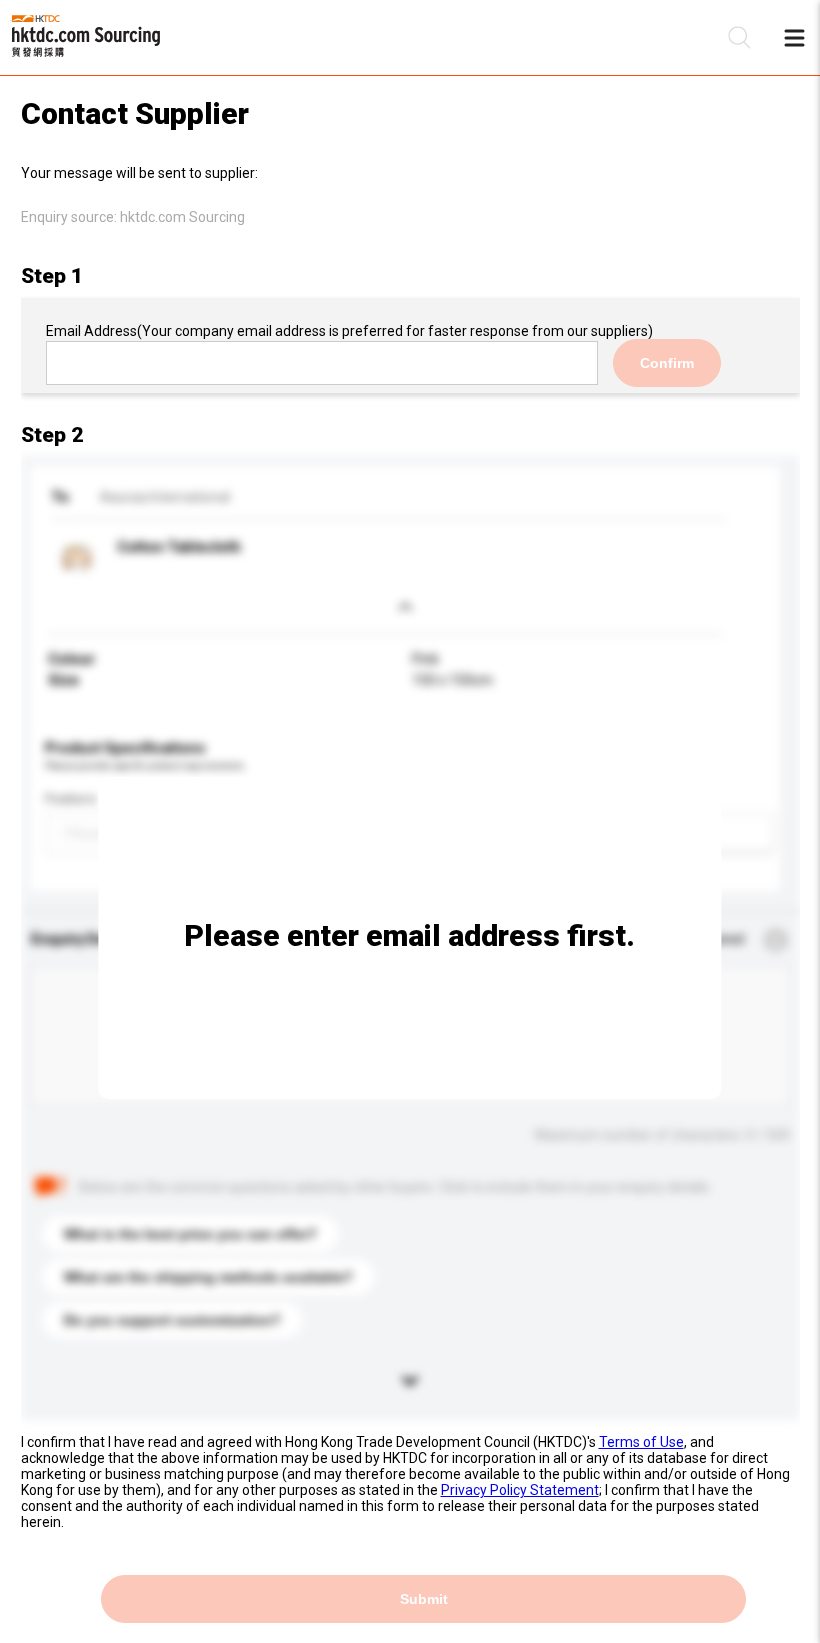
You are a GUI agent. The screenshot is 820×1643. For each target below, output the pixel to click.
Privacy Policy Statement (520, 1490)
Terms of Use (641, 1442)
